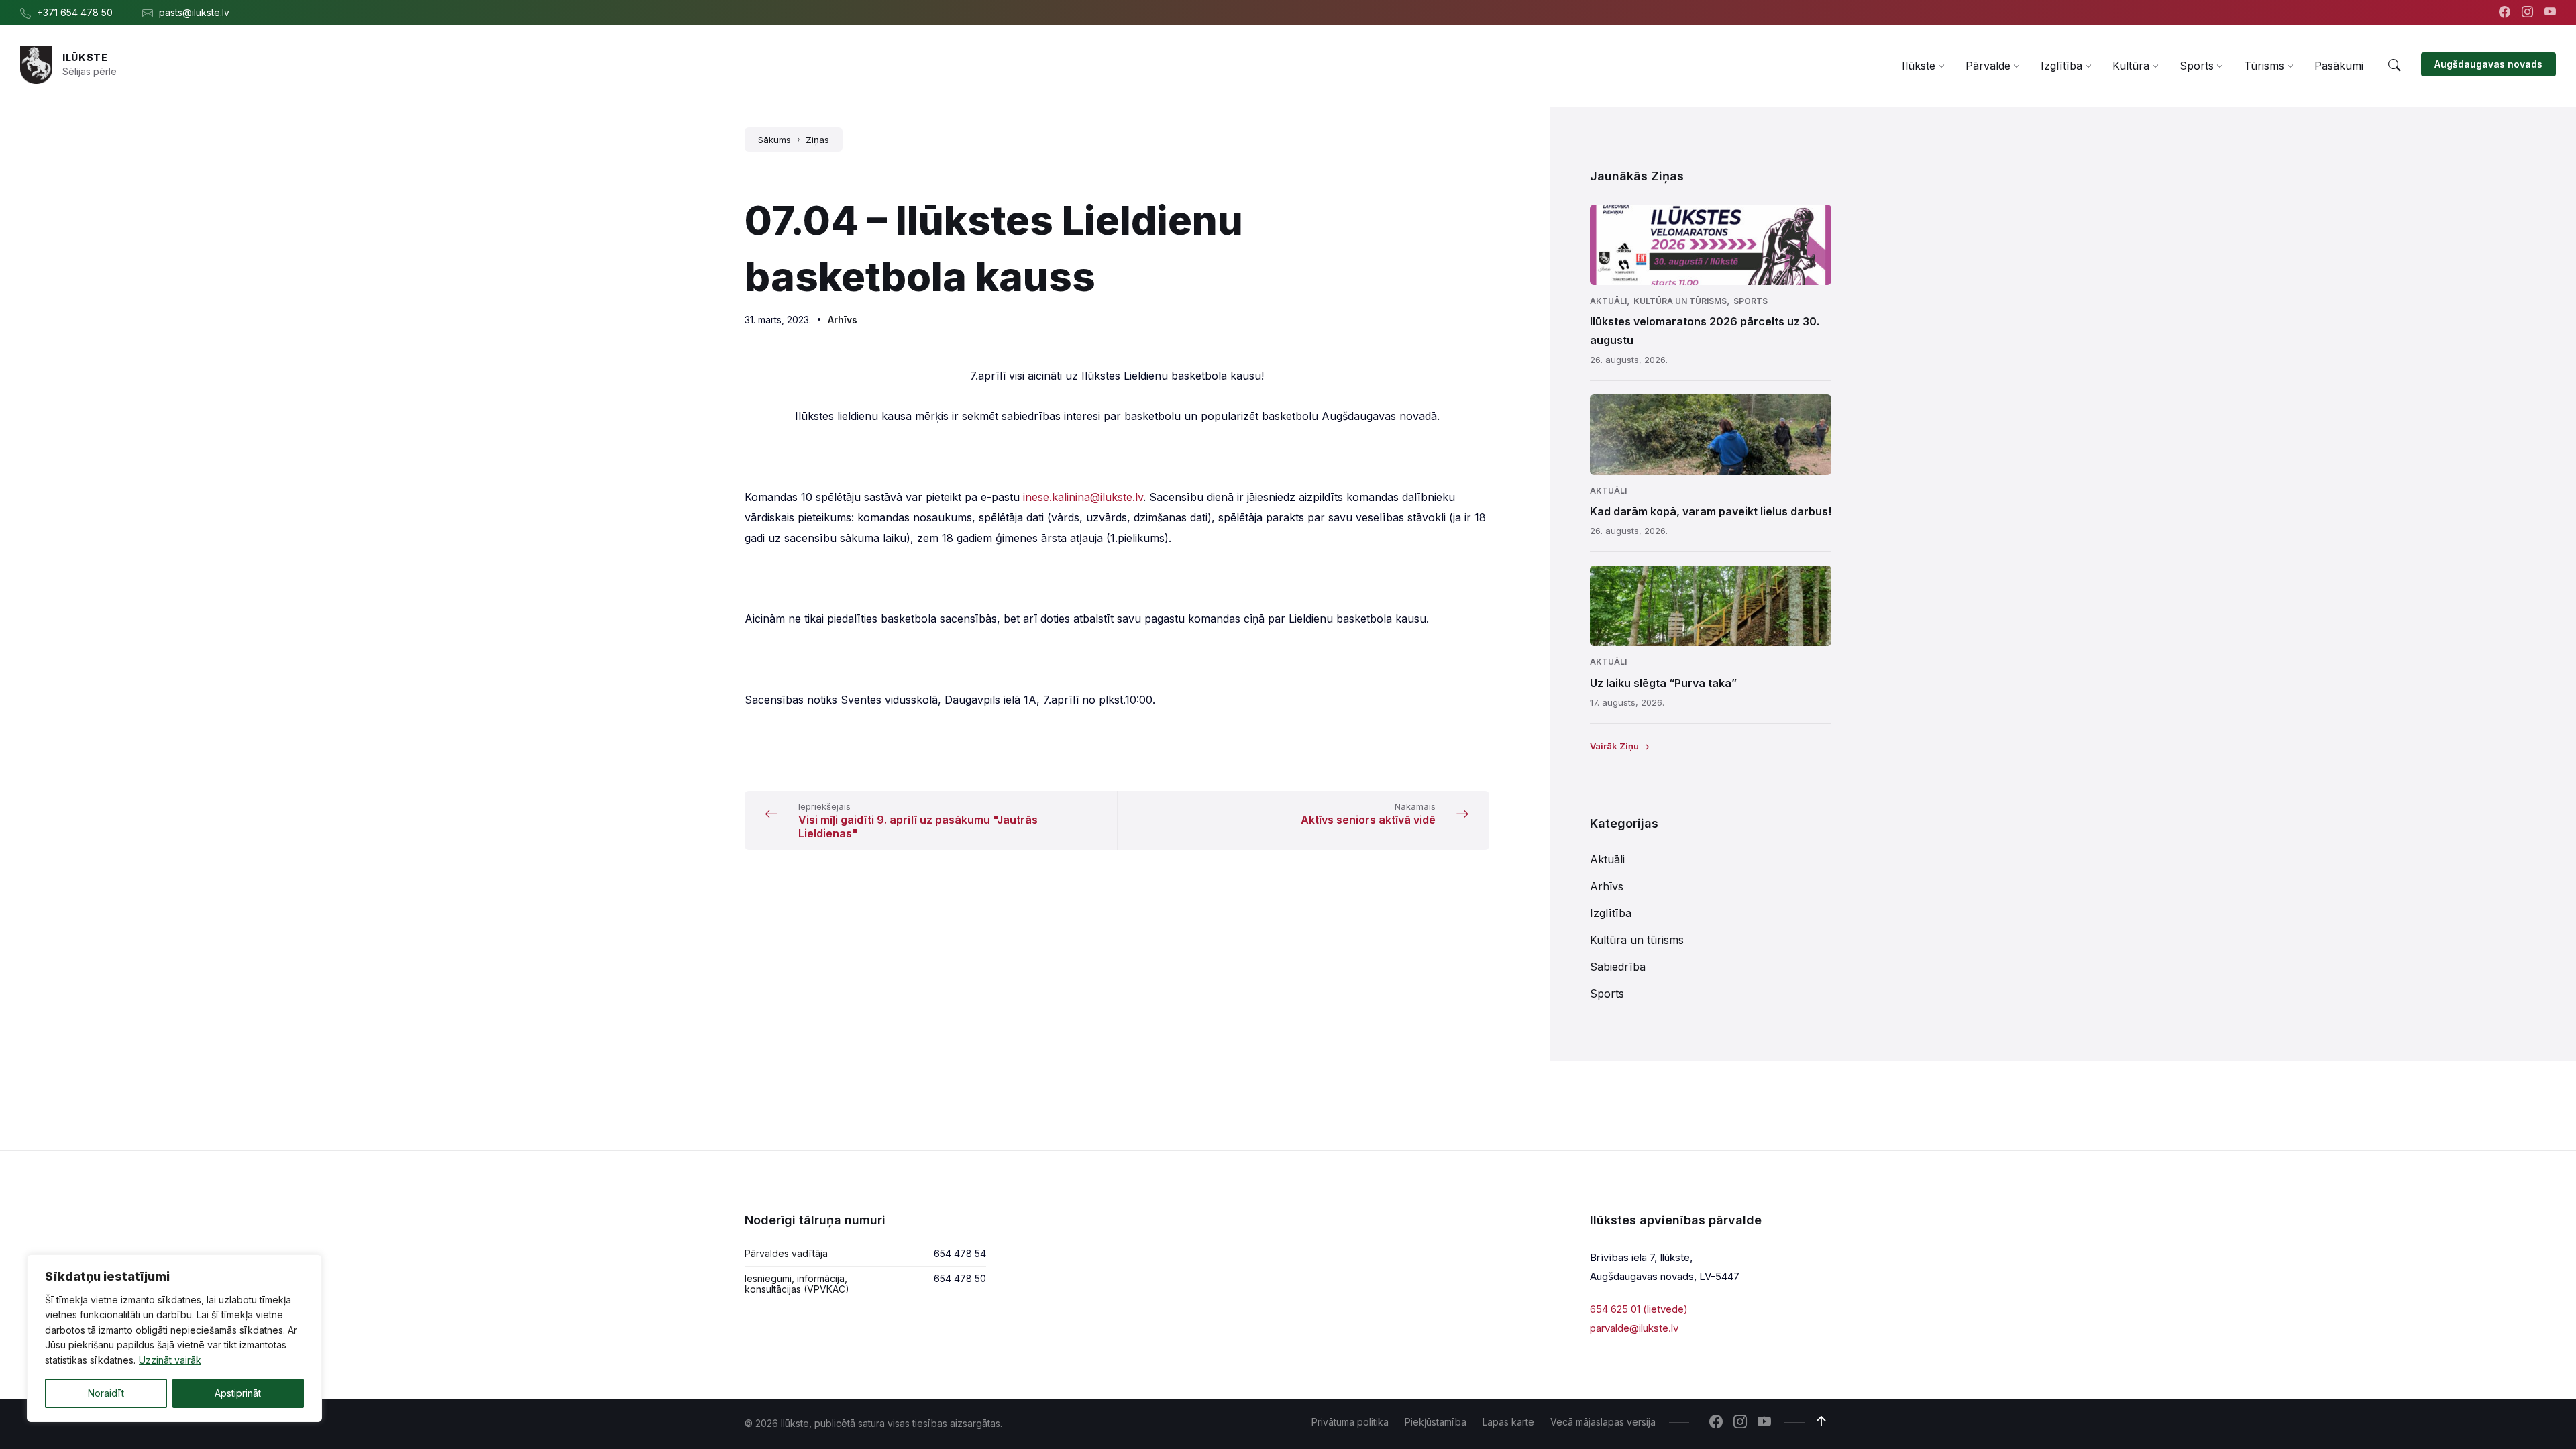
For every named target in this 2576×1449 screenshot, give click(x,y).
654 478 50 (960, 1278)
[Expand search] (2394, 66)
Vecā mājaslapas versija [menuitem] (1603, 1422)
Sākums (774, 140)
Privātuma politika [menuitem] (1350, 1422)
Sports (1751, 301)
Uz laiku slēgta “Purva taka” (1663, 683)
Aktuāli (1608, 301)
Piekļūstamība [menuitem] (1436, 1422)
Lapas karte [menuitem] (1508, 1422)
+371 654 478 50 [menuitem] (75, 12)
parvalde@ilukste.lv (1634, 1328)
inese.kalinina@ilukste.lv (1083, 497)
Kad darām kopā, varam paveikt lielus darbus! (1711, 511)
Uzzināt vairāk (170, 1360)
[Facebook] (2506, 13)
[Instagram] (2529, 13)
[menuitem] (1919, 66)
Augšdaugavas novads (2488, 64)
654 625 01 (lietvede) (1639, 1309)
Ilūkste (85, 57)
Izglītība (1611, 913)
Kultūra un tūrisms (1680, 301)
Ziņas (817, 140)
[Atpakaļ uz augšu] (1821, 1421)
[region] (174, 1338)
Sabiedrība (1618, 967)
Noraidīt (106, 1393)
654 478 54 (960, 1253)
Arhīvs (843, 320)
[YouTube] (2550, 13)
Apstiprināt (238, 1393)
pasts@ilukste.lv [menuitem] (194, 12)
